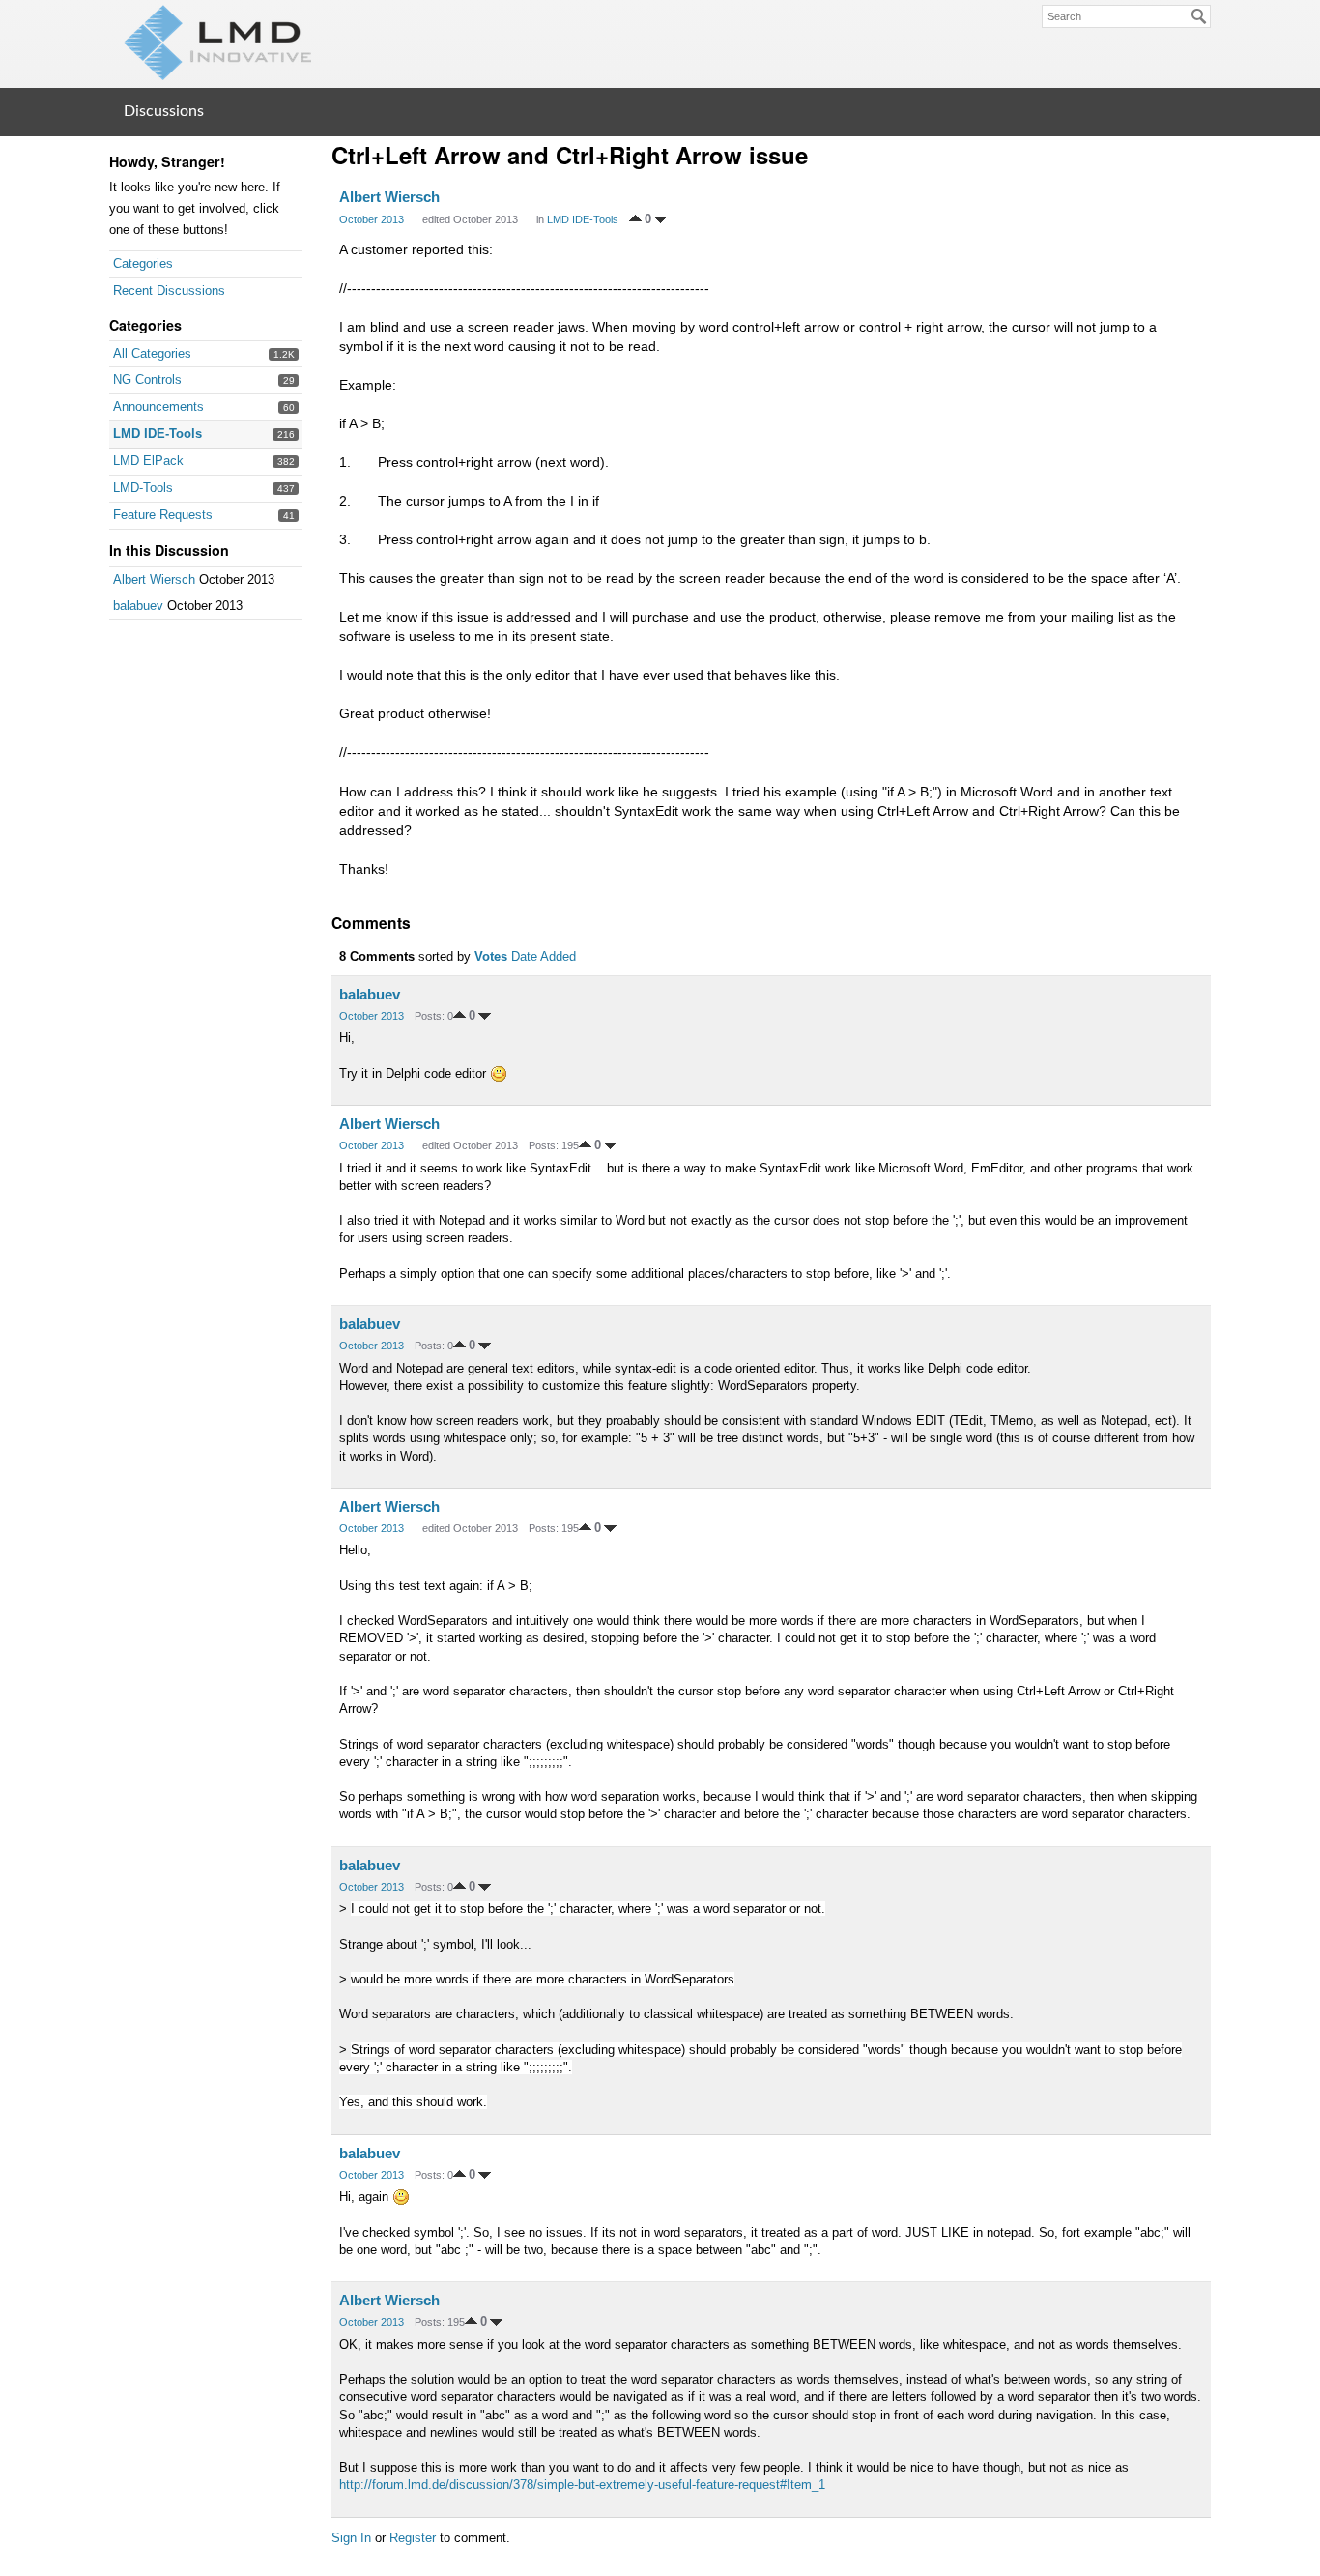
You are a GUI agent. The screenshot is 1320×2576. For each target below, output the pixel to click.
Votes (491, 956)
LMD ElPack (148, 461)
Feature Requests (163, 515)
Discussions (164, 111)
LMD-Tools (143, 488)
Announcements (158, 406)
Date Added (544, 956)
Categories (143, 263)
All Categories (152, 353)
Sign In (351, 2538)
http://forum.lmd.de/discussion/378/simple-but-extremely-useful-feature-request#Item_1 (582, 2485)
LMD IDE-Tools (158, 434)
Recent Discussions (169, 290)
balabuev (138, 606)
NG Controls (147, 379)
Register (413, 2538)
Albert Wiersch (154, 579)
